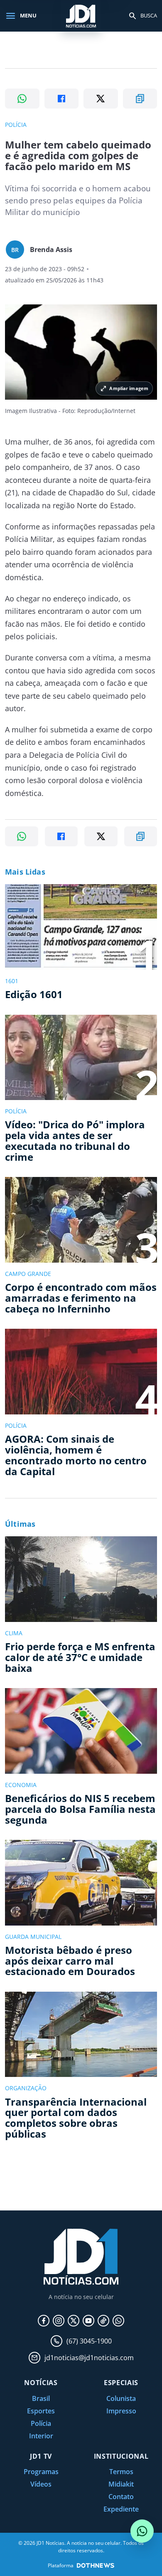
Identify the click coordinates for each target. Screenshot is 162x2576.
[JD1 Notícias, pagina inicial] (81, 16)
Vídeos (41, 2484)
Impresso (121, 2411)
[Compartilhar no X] (101, 99)
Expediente (121, 2509)
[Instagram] (59, 2321)
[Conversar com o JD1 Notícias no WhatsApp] (142, 2531)
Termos (121, 2472)
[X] (74, 2321)
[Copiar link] (140, 99)
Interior (41, 2436)
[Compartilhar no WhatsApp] (22, 99)
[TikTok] (103, 2321)
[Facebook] (44, 2321)
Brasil (41, 2398)
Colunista (121, 2398)
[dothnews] (96, 2565)
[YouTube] (88, 2321)
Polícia (41, 2423)
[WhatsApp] (118, 2321)
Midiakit (121, 2484)
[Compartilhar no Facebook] (62, 99)
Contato (121, 2497)
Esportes (41, 2411)
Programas (41, 2472)
